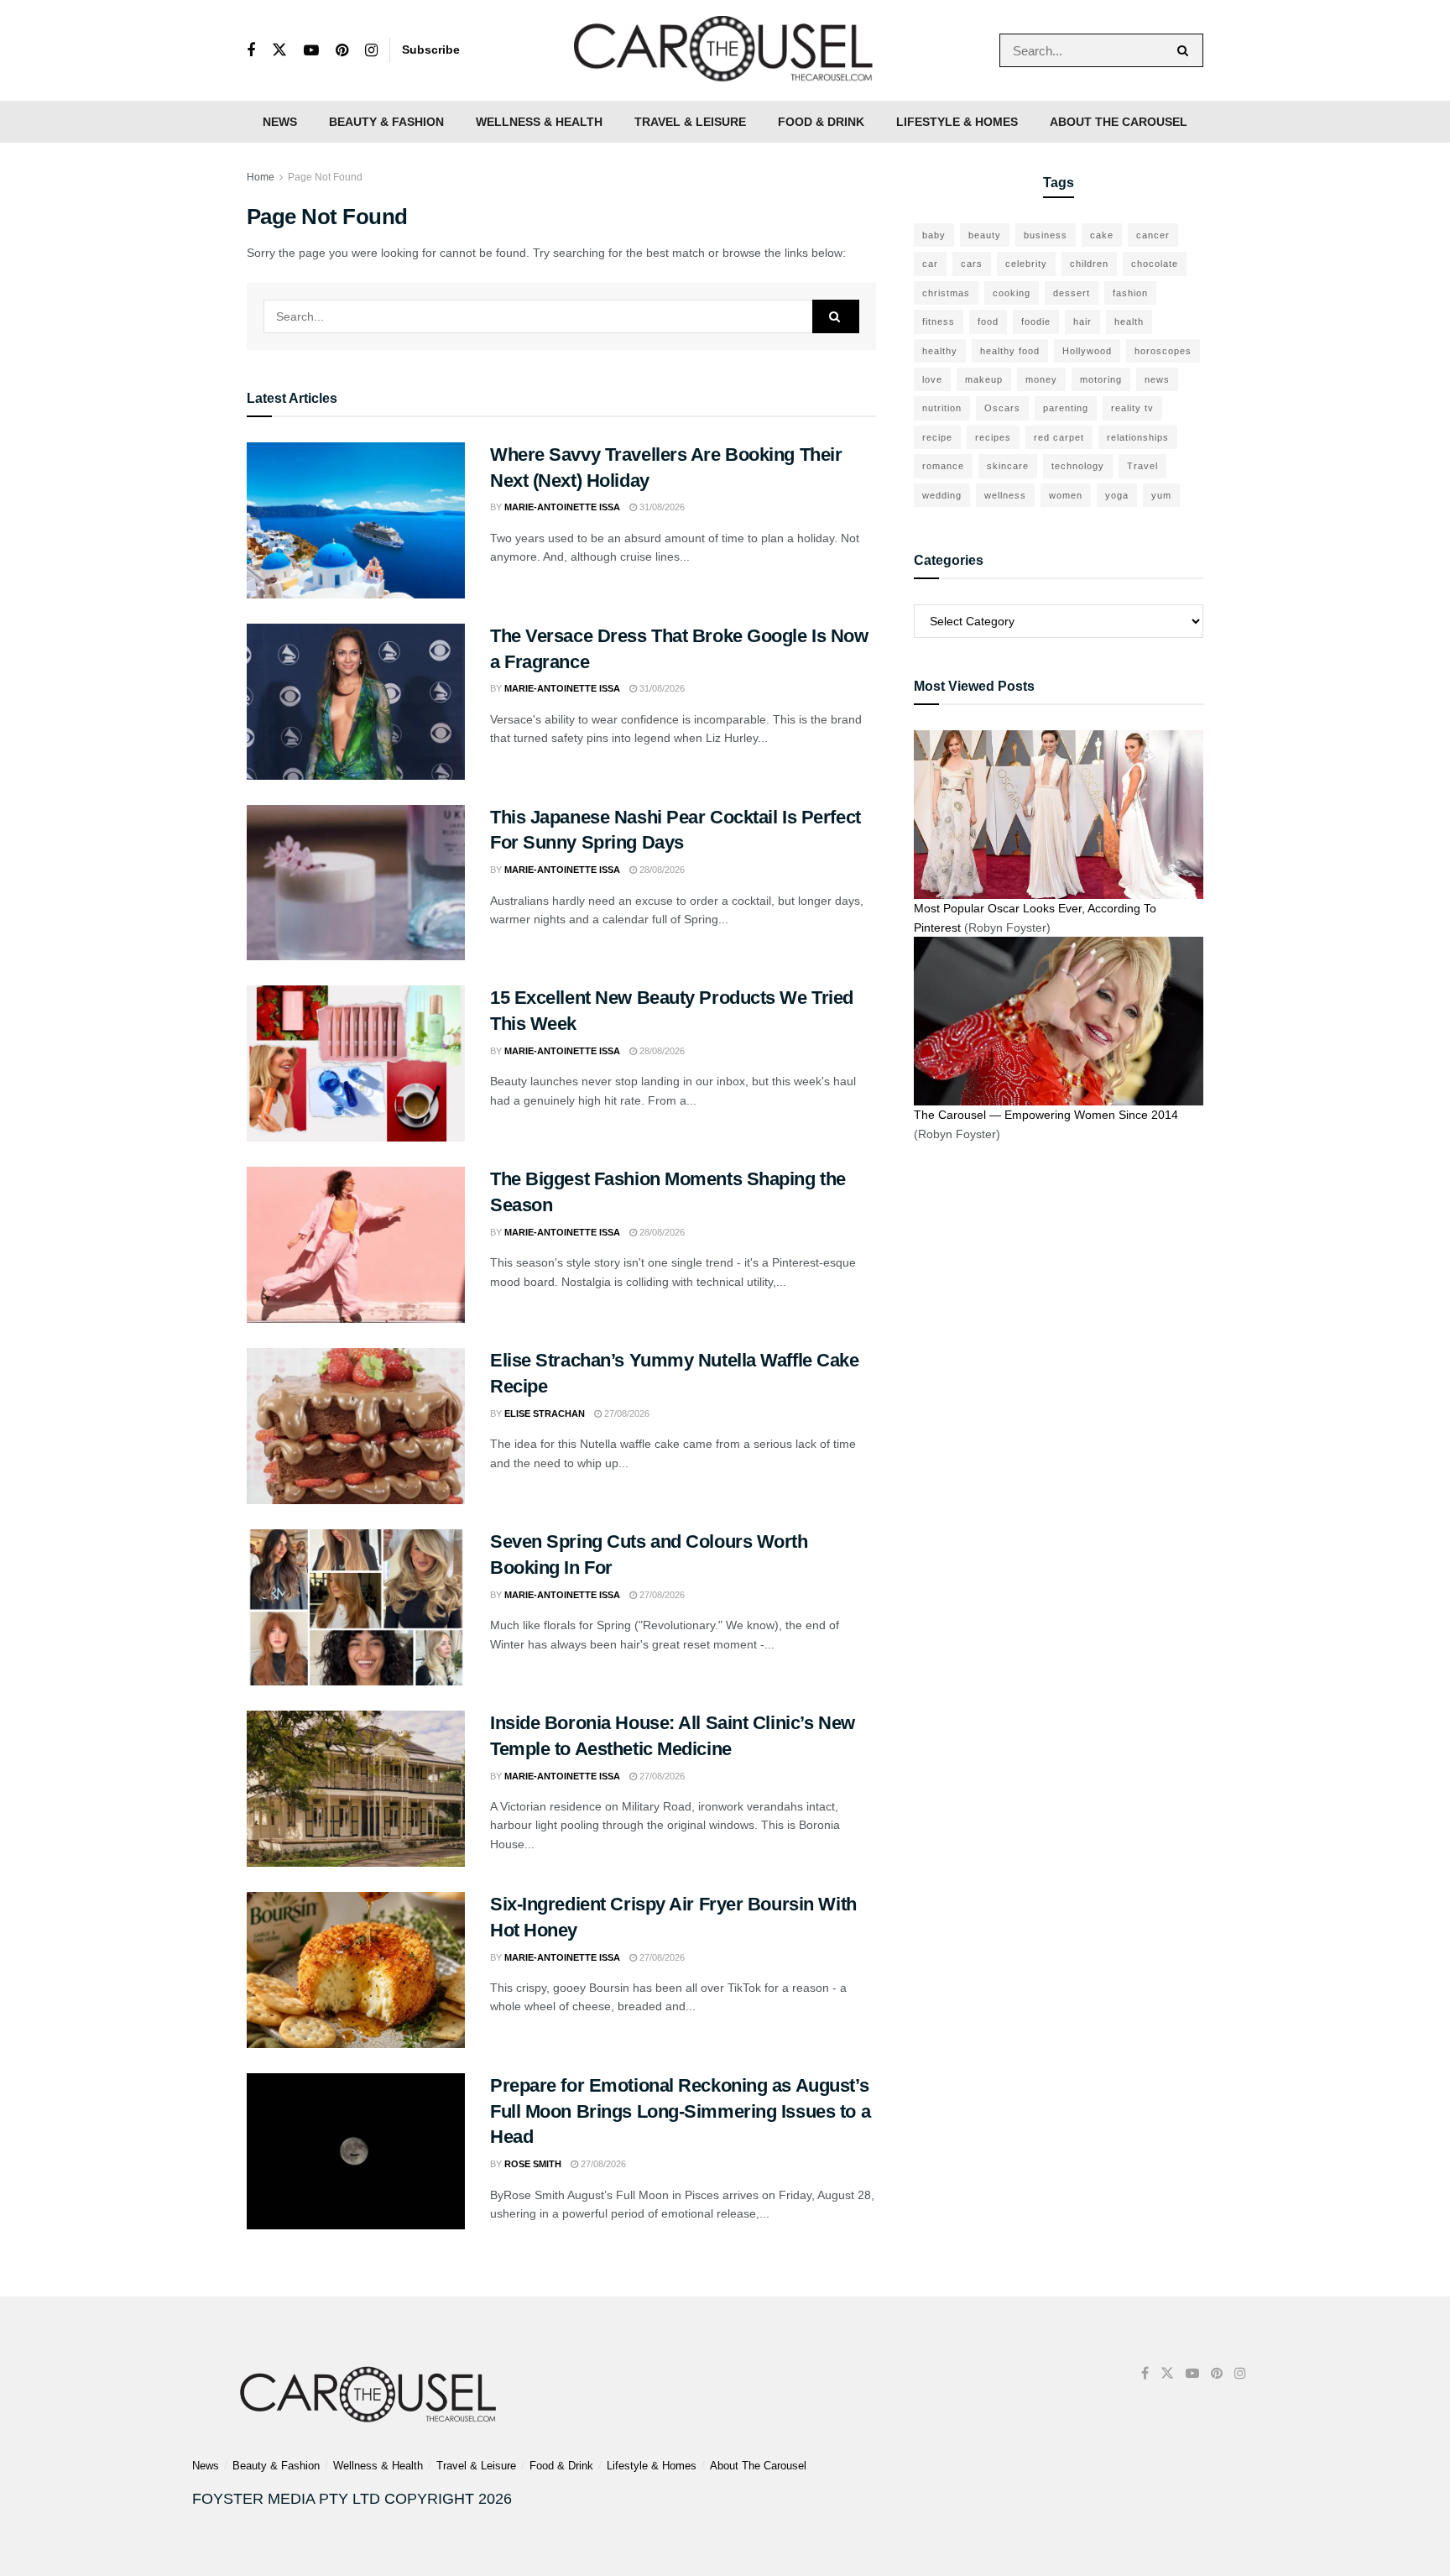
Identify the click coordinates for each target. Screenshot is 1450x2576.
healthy (940, 351)
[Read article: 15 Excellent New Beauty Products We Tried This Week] (356, 1063)
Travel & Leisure (690, 122)
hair (1082, 321)
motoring (1101, 379)
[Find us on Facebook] (251, 51)
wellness (1005, 495)
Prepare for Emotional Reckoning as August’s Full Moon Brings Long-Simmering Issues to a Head (680, 2111)
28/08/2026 (661, 870)
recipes (993, 437)
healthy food (1010, 351)
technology (1078, 466)
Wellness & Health (539, 122)
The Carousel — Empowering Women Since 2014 (1046, 1115)
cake (1102, 235)
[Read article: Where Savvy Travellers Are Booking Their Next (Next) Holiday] (356, 520)
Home (261, 177)
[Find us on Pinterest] (342, 51)
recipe (937, 437)
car (930, 264)
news (1157, 379)
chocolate (1155, 264)
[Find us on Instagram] (371, 51)
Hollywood (1087, 351)
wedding (942, 495)
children (1089, 264)
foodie (1036, 321)
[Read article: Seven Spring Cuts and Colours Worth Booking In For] (356, 1607)
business (1046, 235)
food (988, 321)
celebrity (1026, 264)
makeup (984, 379)
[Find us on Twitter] (279, 50)
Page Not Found (325, 177)
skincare (1008, 466)
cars (972, 264)
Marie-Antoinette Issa (562, 507)
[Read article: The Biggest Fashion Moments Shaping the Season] (356, 1245)
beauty (985, 235)
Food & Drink (821, 122)
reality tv (1132, 408)
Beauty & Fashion (386, 122)
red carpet (1059, 437)
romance (943, 466)
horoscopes (1163, 351)
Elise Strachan (545, 1413)
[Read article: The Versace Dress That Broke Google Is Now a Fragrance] (356, 702)
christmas (946, 293)
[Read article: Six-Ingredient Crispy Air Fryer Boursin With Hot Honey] (356, 1970)
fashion (1130, 293)
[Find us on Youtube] (311, 51)
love (932, 379)
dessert (1072, 293)
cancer (1153, 235)
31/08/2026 (661, 507)
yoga (1117, 495)
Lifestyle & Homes (957, 122)
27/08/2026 (626, 1413)
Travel (1142, 466)
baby (934, 235)
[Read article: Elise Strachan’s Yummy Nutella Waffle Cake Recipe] (356, 1426)
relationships (1138, 437)
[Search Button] (1186, 50)
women (1066, 495)
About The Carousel (1119, 122)
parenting (1066, 408)
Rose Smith (533, 2164)
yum (1161, 495)
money (1041, 379)
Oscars (1002, 408)
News (280, 122)
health (1129, 321)
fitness (939, 321)
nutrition (942, 408)
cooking (1012, 293)
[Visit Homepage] (725, 50)
